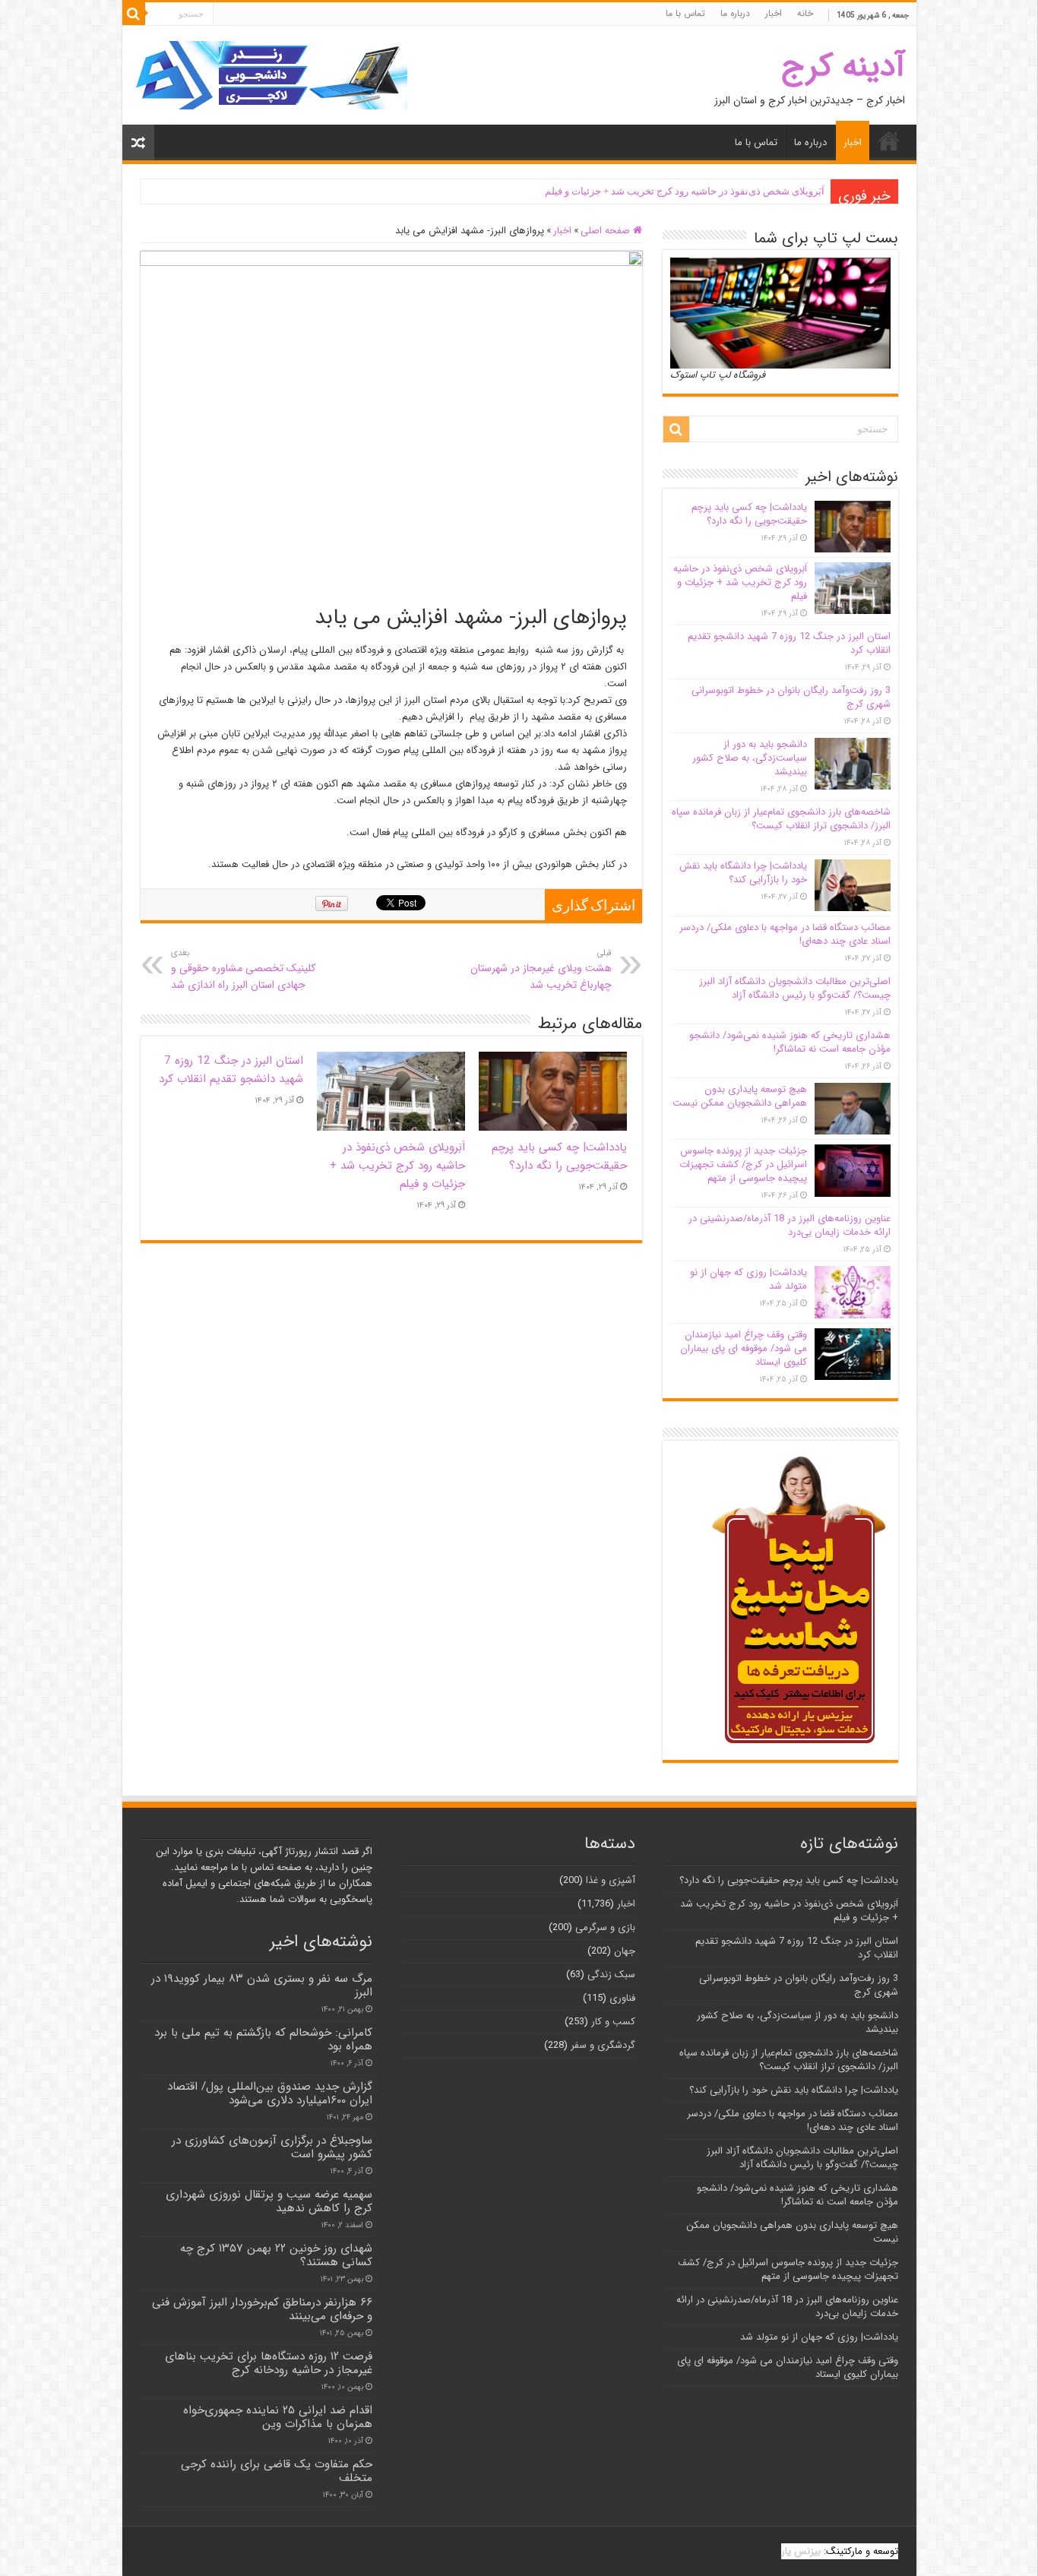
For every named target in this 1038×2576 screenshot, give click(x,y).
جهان (625, 1951)
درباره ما (735, 13)
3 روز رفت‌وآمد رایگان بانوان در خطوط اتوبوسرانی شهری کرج (791, 697)
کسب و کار (613, 2022)
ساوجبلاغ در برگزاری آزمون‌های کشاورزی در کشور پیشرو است (272, 2147)
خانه (805, 13)
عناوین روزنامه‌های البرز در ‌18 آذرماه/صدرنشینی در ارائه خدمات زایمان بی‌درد (790, 1225)
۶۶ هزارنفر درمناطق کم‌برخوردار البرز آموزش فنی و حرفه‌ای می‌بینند (262, 2309)
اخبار (774, 13)
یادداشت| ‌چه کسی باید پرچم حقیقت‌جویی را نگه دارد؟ (559, 1157)
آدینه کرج (843, 66)
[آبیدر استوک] (271, 75)
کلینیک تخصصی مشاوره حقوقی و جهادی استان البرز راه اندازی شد (243, 970)
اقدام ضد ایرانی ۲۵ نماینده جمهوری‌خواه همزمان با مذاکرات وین (278, 2417)
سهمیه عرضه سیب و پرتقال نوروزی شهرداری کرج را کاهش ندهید (269, 2201)
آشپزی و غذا (611, 1880)
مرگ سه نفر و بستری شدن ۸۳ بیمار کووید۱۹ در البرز (262, 1986)
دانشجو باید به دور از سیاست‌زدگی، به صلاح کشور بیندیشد (750, 758)
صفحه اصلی (607, 231)
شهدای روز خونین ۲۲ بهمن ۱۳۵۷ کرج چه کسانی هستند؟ (276, 2255)
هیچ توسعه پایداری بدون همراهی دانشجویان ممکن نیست (740, 1096)
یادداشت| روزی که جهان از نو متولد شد (748, 1279)
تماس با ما (685, 13)
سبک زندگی (611, 1975)
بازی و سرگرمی (605, 1927)
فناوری (622, 1998)
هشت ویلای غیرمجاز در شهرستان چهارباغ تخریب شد (541, 970)
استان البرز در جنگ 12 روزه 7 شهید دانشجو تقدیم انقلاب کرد (231, 1070)
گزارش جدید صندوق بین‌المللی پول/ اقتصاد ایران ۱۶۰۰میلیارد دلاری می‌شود (270, 2093)
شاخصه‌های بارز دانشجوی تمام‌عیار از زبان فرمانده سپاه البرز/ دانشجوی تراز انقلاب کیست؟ (781, 819)
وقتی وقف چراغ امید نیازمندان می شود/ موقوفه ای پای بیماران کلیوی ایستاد (744, 1348)
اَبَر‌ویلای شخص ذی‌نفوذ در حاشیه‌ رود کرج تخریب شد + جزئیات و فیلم (685, 191)
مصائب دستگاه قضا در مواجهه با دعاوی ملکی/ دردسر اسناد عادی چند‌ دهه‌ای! (785, 934)
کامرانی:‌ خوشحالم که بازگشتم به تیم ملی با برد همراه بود (263, 2040)
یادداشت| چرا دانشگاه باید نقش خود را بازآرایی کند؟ (743, 873)
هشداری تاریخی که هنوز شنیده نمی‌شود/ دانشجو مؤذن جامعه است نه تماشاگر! (790, 1042)
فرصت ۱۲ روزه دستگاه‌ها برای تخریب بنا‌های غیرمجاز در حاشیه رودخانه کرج (269, 2363)
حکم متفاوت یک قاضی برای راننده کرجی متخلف (277, 2471)
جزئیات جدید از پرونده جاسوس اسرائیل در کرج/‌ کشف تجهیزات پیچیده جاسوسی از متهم (743, 1165)
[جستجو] (134, 14)
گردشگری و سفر (603, 2045)
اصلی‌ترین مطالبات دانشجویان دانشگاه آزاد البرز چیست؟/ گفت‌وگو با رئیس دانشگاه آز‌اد (795, 988)
